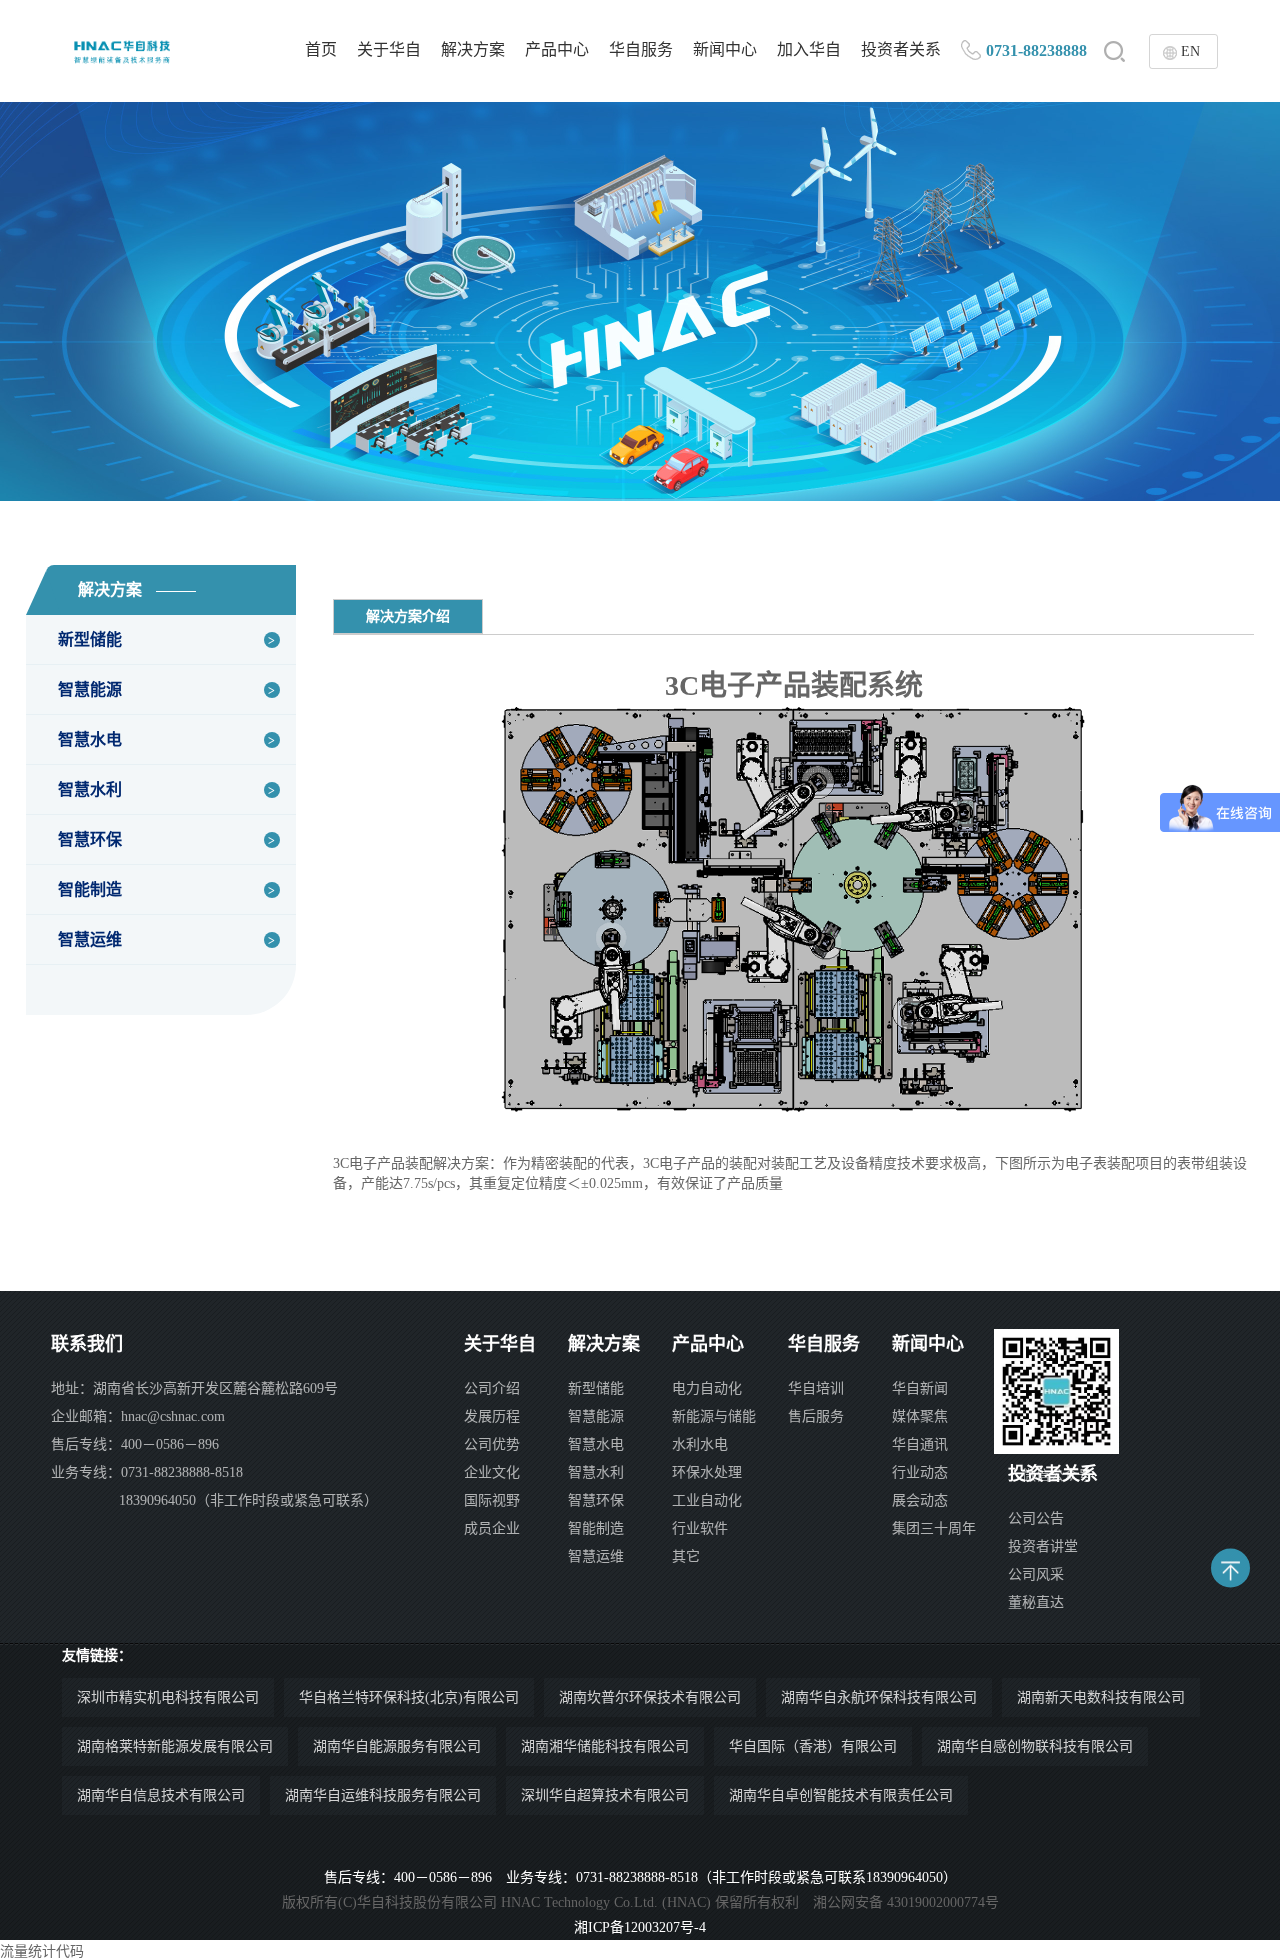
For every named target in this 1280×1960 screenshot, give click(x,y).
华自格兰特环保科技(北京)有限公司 (409, 1697)
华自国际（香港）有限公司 (813, 1746)
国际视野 (492, 1500)
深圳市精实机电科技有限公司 (168, 1697)
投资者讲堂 (1043, 1546)
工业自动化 (707, 1500)
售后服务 (816, 1416)
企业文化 (492, 1472)
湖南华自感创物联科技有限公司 (1035, 1746)
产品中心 (557, 49)
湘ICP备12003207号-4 (640, 1927)
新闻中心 (725, 49)
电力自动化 (707, 1388)
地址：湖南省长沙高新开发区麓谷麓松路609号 (194, 1388)
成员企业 (492, 1528)
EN (1190, 51)
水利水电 (700, 1444)
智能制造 (90, 889)
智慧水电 (90, 739)
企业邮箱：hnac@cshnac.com (138, 1416)
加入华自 (809, 49)
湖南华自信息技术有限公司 (161, 1795)
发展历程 (492, 1416)
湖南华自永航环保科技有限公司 (879, 1697)
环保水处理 (707, 1472)
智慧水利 (90, 789)
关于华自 (389, 49)
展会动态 (920, 1500)
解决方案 (473, 49)
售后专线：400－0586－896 (135, 1444)
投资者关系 (901, 49)
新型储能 (90, 639)
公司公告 (1036, 1518)
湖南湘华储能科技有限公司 (605, 1746)
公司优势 (492, 1444)
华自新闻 (920, 1388)
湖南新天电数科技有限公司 (1101, 1697)
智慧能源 (90, 689)
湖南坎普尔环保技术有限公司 (650, 1697)
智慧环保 (90, 839)
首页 (321, 49)
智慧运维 (90, 939)
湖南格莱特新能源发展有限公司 (175, 1746)
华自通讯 (920, 1444)
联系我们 (87, 1344)
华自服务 (641, 49)
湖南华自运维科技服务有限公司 (383, 1795)
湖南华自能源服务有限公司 (397, 1746)
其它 (686, 1556)
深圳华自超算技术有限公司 (605, 1795)
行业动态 (920, 1472)
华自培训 (816, 1388)
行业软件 (700, 1528)
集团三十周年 (934, 1528)
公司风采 (1036, 1574)
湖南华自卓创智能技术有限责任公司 (841, 1795)
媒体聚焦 (920, 1416)
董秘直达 (1036, 1602)
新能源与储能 (714, 1416)
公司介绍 (492, 1388)
